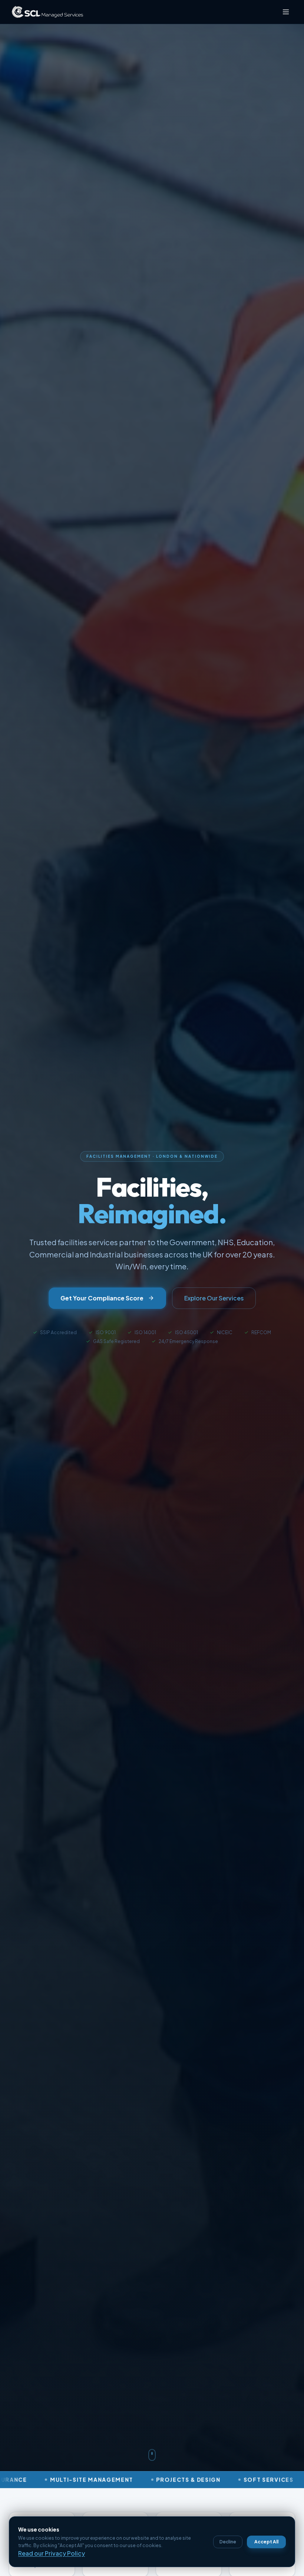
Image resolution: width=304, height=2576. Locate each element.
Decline (228, 2542)
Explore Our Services (214, 1298)
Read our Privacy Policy (52, 2553)
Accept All (266, 2542)
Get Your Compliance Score (102, 1298)
